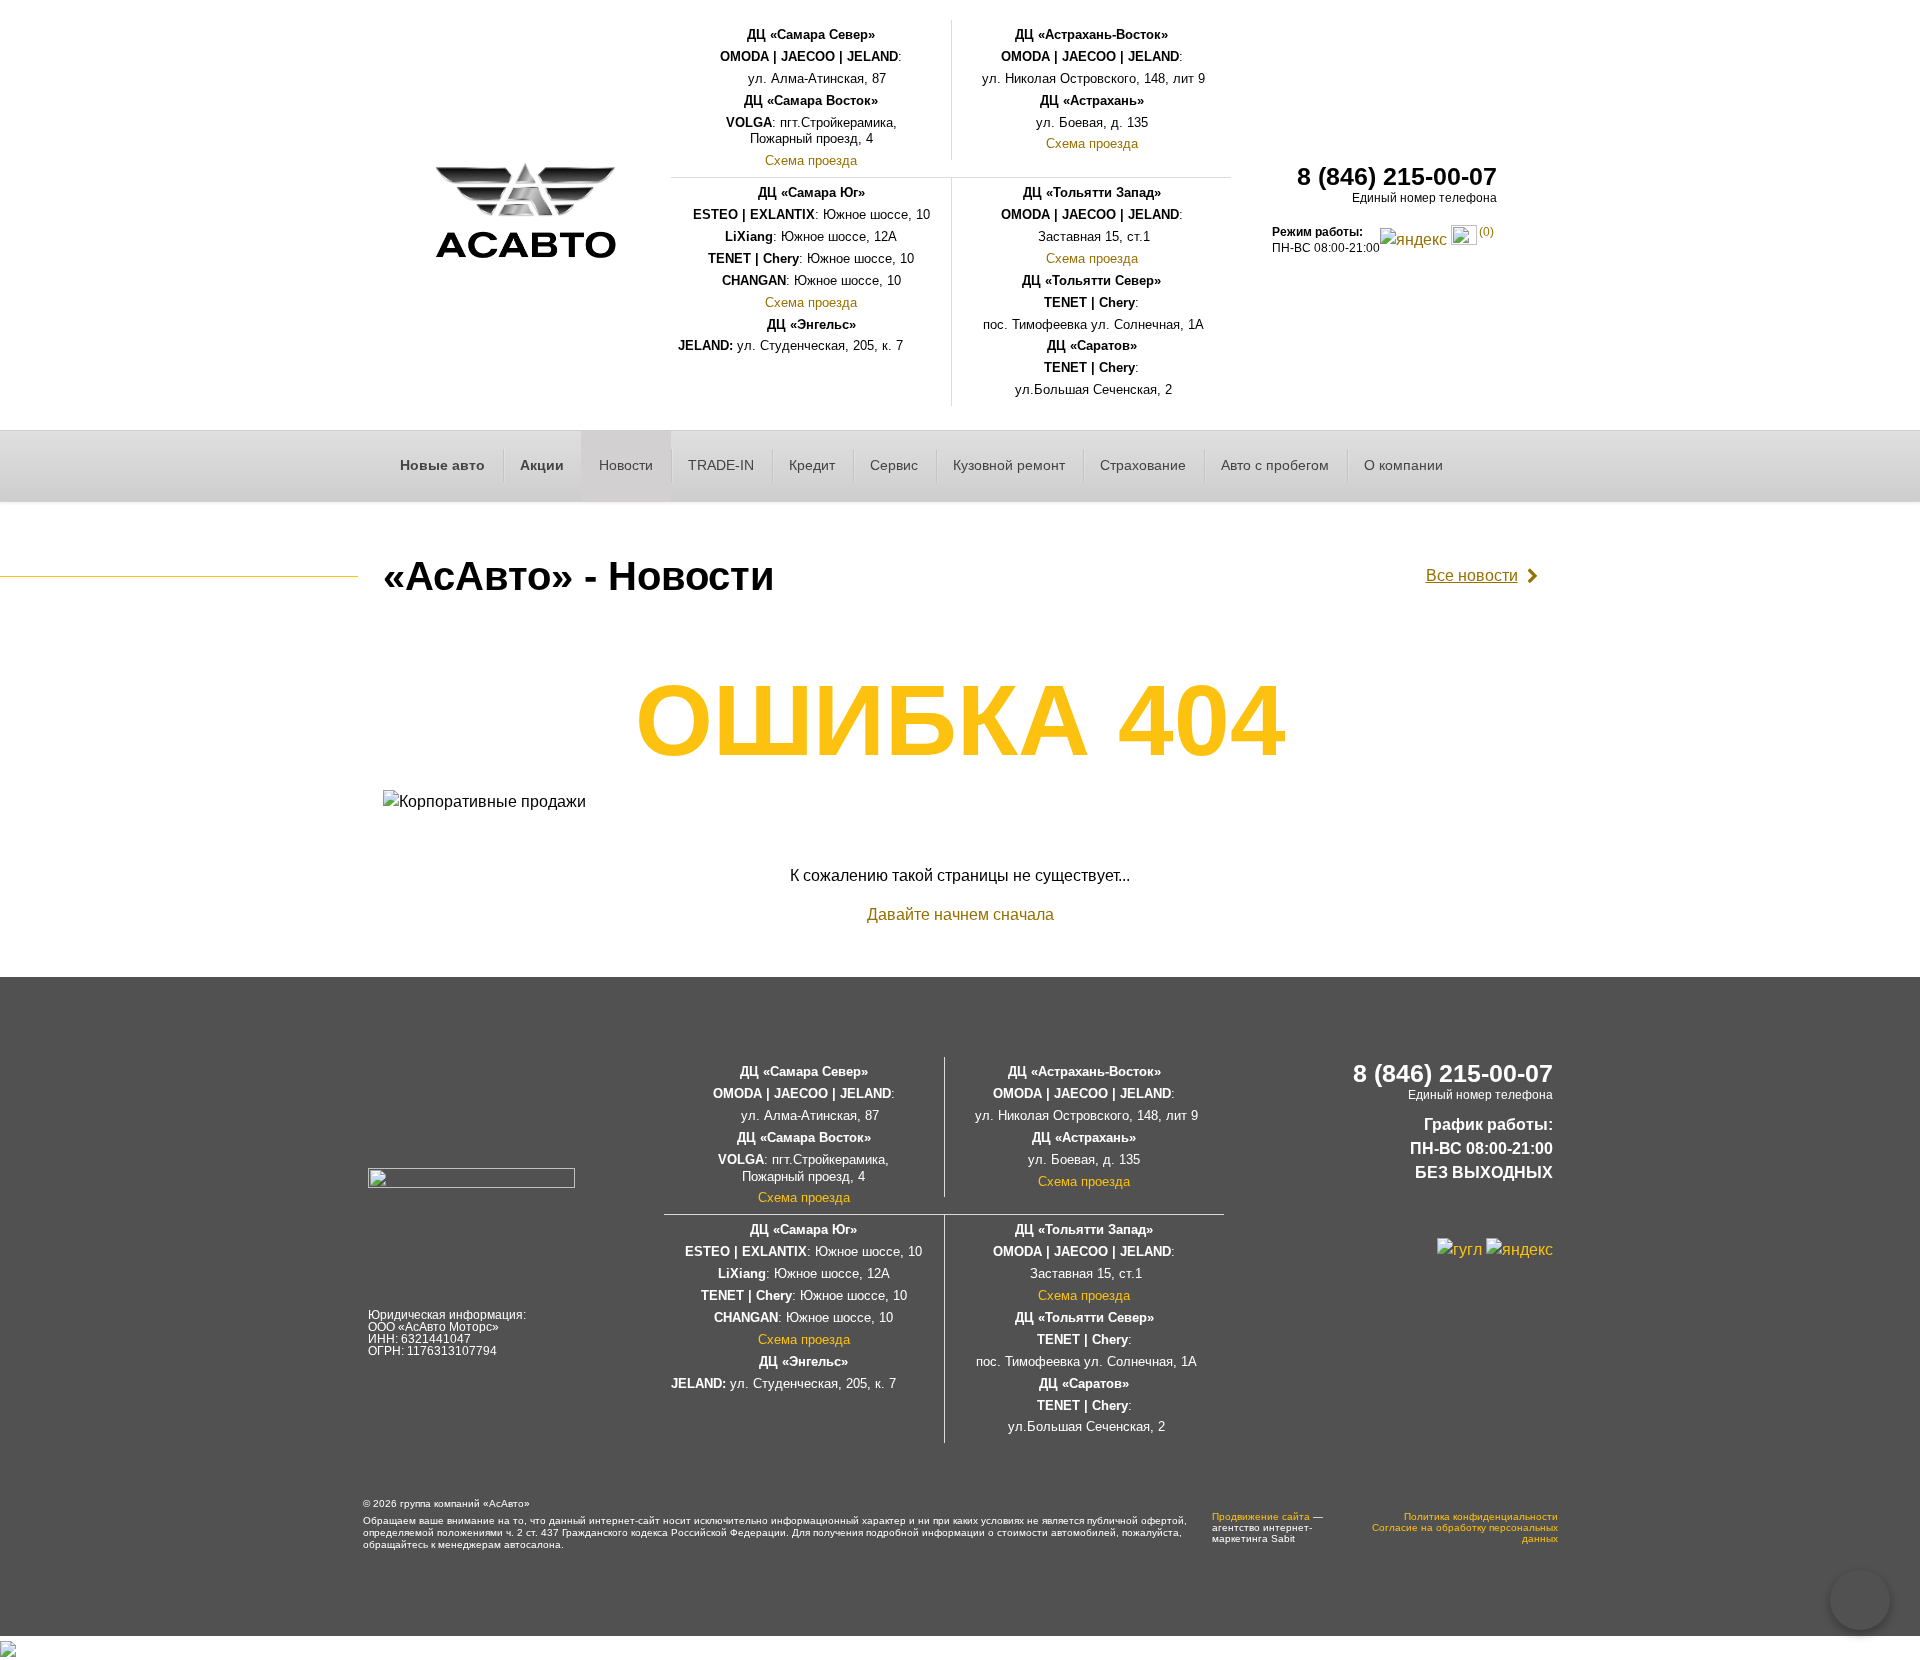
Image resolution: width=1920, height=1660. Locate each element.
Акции (542, 465)
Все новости (1472, 575)
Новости (626, 465)
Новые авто (442, 465)
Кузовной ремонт (1009, 465)
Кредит (812, 465)
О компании (1403, 465)
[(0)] (1464, 238)
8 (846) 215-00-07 (1397, 176)
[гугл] (1459, 1248)
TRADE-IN (721, 465)
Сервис (894, 465)
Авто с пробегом (1275, 465)
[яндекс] (1413, 238)
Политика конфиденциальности (1481, 1516)
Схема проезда (811, 160)
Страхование (1143, 465)
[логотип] (526, 215)
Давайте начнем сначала (960, 914)
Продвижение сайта (1261, 1516)
